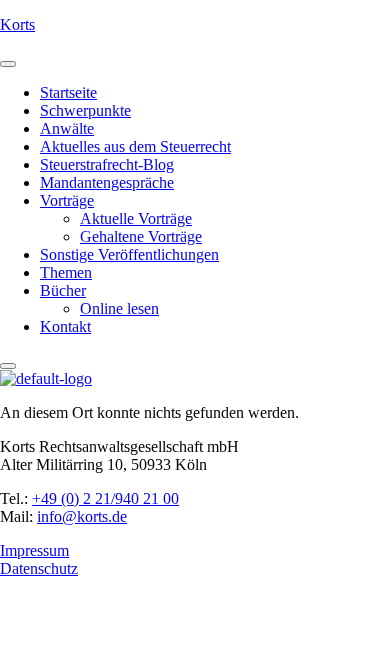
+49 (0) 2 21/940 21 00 (105, 498)
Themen (66, 272)
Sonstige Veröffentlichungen (129, 254)
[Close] (8, 366)
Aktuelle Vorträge (136, 218)
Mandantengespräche (107, 182)
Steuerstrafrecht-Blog (107, 164)
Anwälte (67, 128)
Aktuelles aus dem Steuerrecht (135, 146)
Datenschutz (39, 568)
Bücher (63, 290)
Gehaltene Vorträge (141, 236)
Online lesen (119, 308)
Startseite (68, 92)
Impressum (34, 550)
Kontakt (65, 326)
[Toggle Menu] (8, 64)
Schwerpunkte (85, 110)
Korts (17, 24)
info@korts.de (82, 516)
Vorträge (67, 200)
